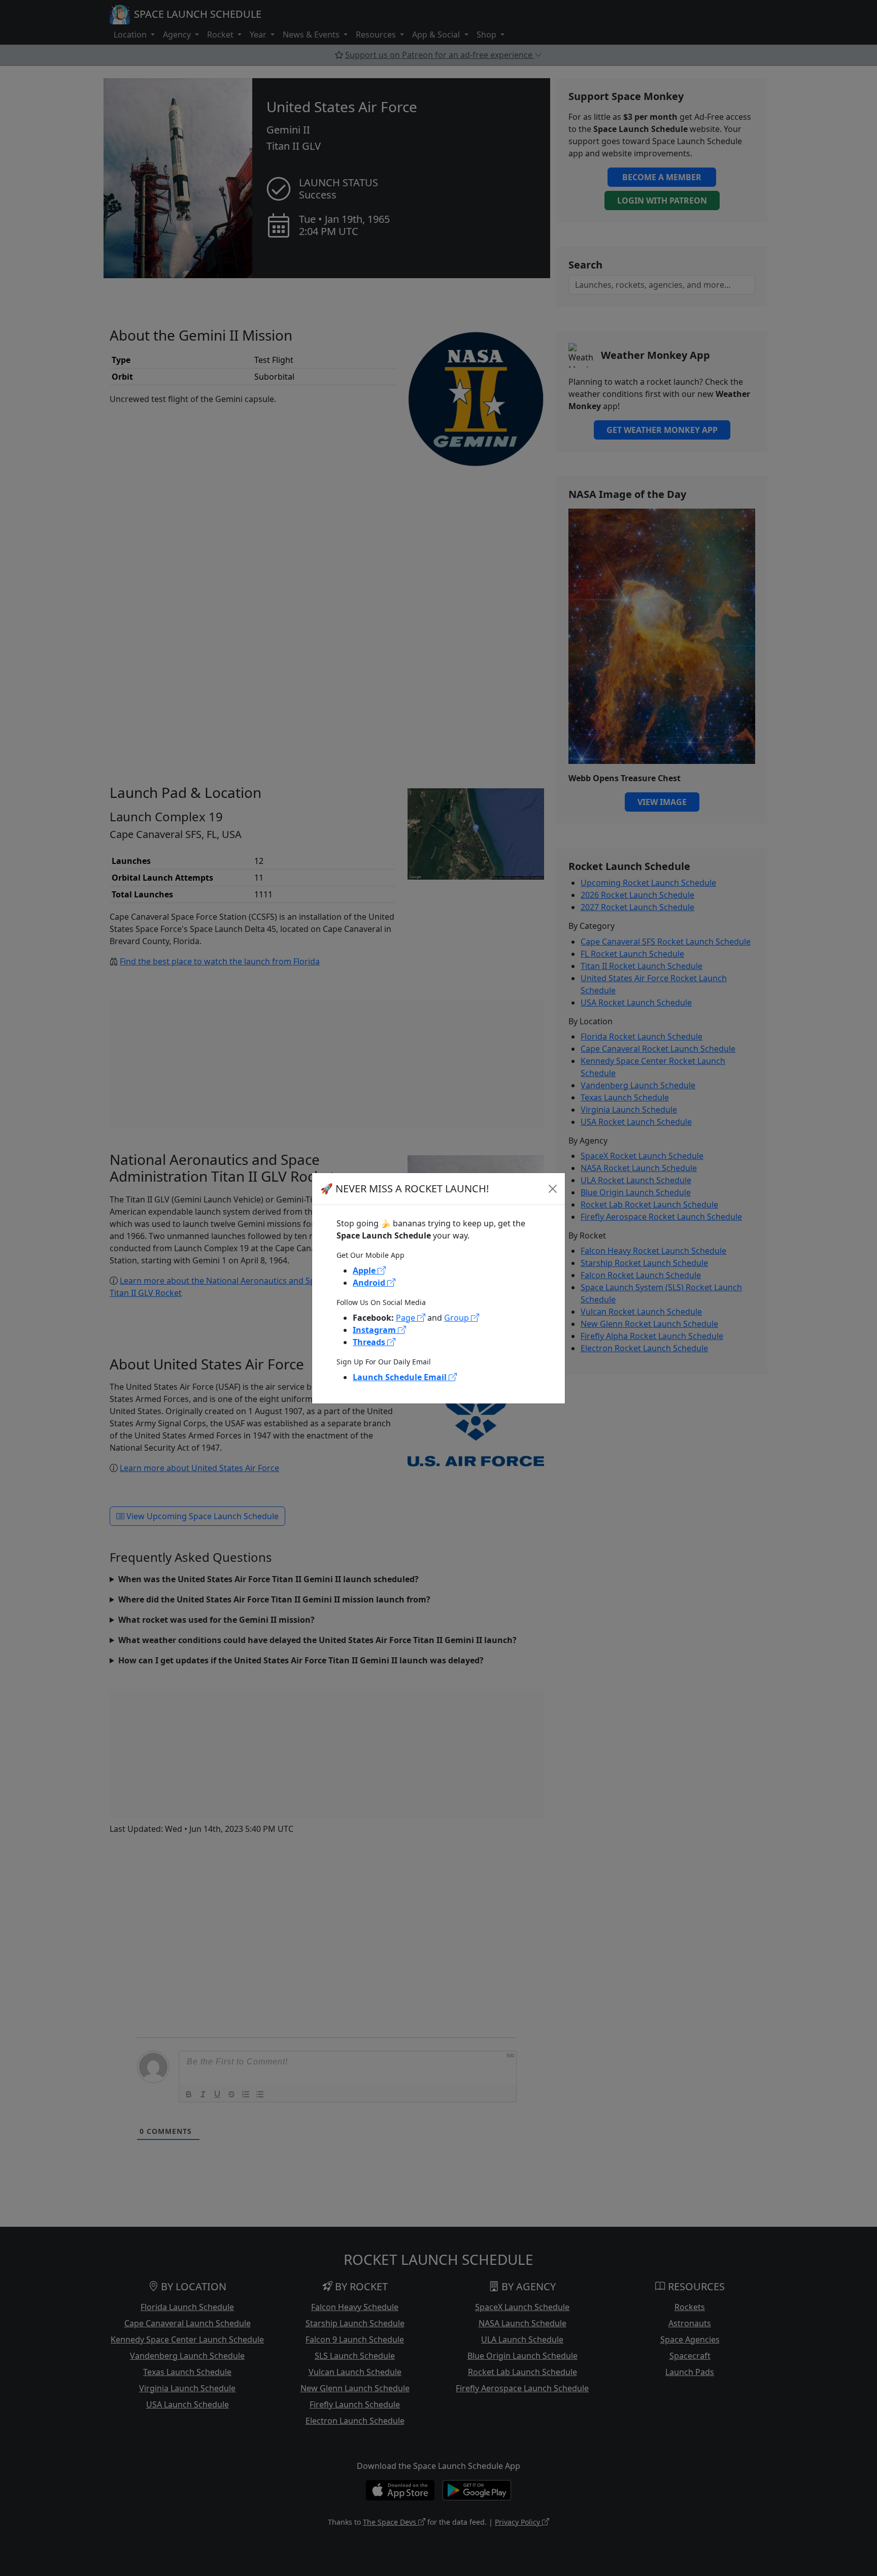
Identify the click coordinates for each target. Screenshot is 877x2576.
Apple (365, 1270)
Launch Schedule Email (401, 1377)
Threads (370, 1342)
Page (407, 1318)
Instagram (375, 1330)
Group (458, 1318)
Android (370, 1283)
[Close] (553, 1189)
